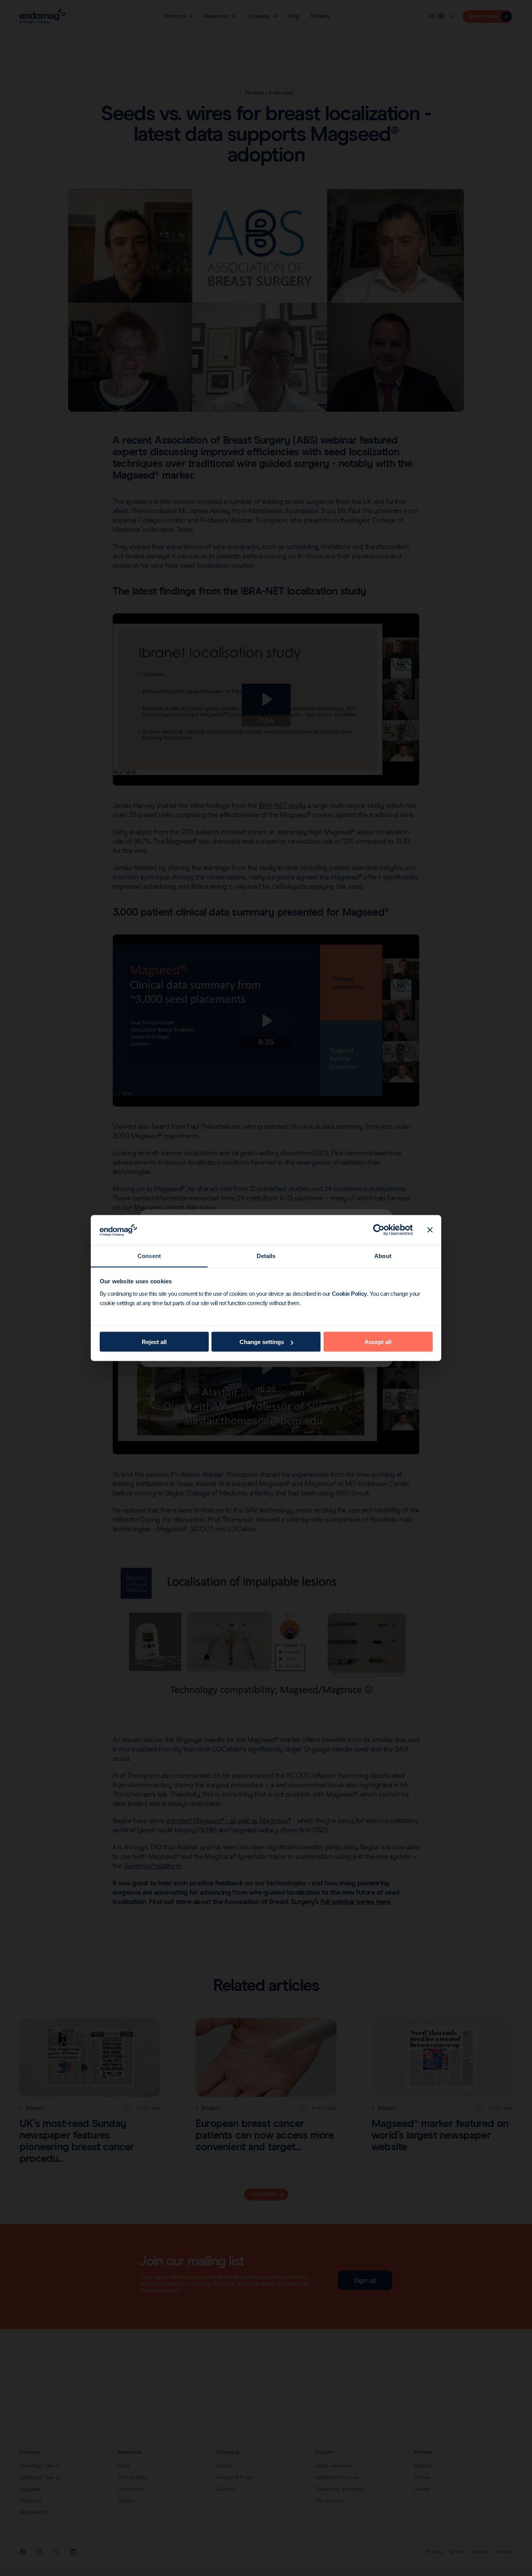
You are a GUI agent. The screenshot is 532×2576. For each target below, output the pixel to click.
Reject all (154, 1342)
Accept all (378, 1342)
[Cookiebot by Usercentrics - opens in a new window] (379, 1230)
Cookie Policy (349, 1293)
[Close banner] (430, 1230)
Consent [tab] (149, 1256)
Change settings (262, 1342)
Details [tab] (266, 1256)
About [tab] (383, 1256)
